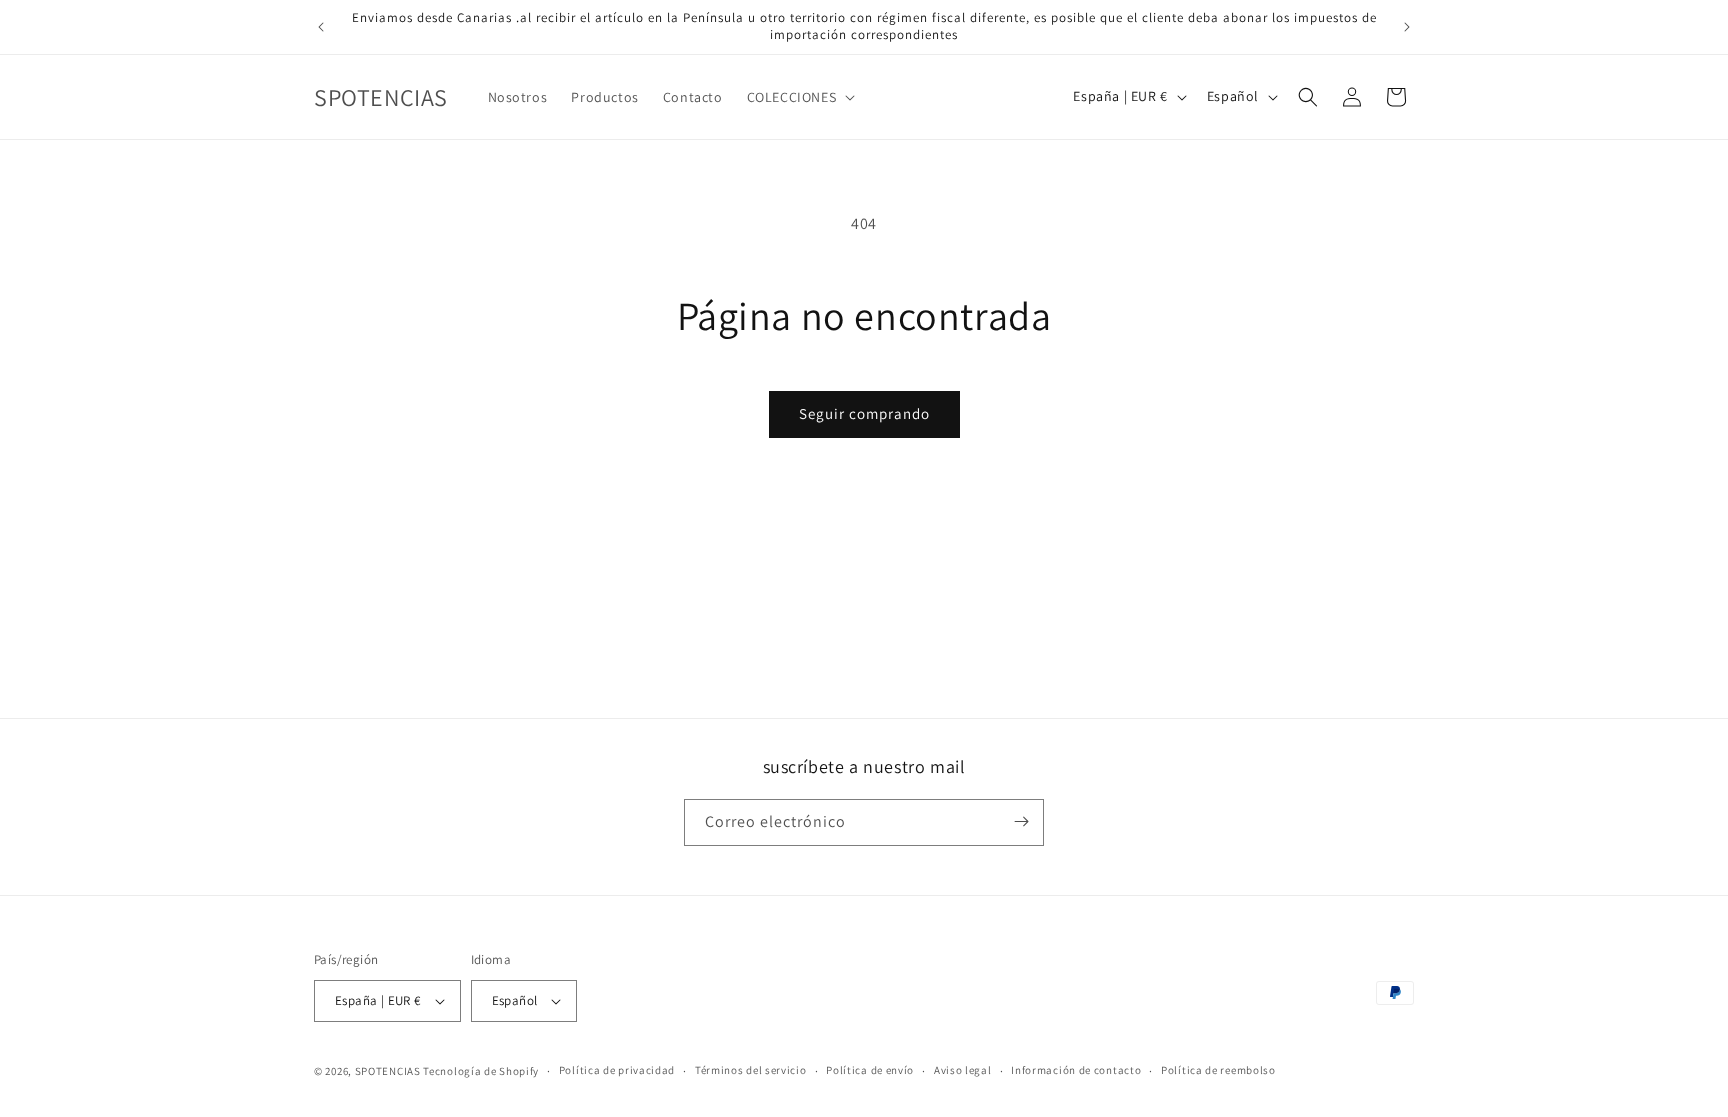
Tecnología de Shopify (481, 1071)
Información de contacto (1076, 1070)
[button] (799, 97)
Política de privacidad (617, 1070)
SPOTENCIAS (388, 1071)
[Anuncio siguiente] (1407, 27)
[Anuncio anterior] (321, 27)
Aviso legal (963, 1070)
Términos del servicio (751, 1070)
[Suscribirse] (1021, 821)
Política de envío (870, 1070)
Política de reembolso (1218, 1070)
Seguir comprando (864, 413)
